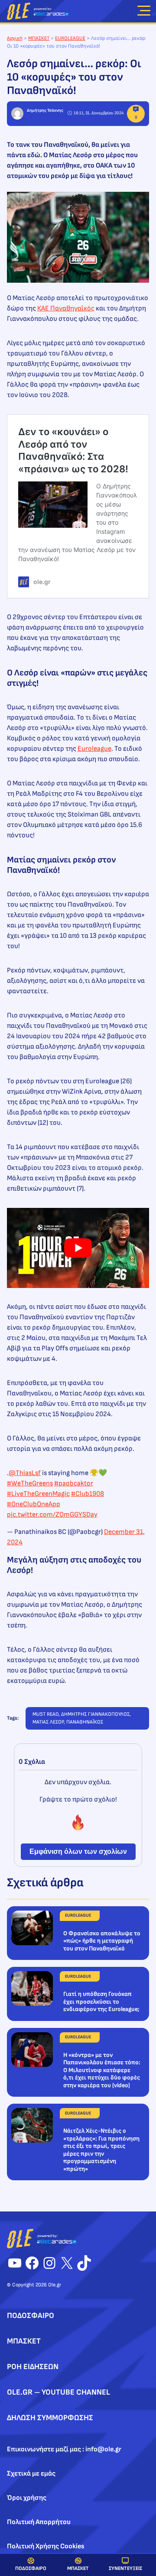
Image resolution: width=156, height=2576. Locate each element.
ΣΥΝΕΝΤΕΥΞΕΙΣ (125, 2568)
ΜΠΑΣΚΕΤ (78, 2568)
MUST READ (45, 1714)
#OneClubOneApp (34, 1504)
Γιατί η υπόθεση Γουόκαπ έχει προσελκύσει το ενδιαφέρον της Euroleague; (101, 2001)
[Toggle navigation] (144, 12)
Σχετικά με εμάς (31, 2474)
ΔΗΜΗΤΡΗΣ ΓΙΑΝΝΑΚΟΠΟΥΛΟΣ (95, 1714)
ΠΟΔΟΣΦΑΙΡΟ (31, 2568)
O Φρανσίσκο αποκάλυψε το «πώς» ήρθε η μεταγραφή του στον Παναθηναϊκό (102, 1941)
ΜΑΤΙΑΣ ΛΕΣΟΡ (48, 1722)
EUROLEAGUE (70, 38)
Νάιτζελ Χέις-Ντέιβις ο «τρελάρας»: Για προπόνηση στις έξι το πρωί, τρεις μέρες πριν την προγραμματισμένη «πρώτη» (101, 2150)
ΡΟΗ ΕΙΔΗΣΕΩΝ (33, 2367)
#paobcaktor (74, 1483)
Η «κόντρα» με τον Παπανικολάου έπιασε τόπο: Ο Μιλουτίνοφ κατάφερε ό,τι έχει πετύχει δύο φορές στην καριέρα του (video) (102, 2070)
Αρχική (15, 38)
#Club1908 (88, 1494)
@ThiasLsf (25, 1473)
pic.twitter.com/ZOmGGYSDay (52, 1515)
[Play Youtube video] (78, 1248)
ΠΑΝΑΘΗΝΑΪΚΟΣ (85, 1722)
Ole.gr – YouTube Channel (58, 2392)
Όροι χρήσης (27, 2498)
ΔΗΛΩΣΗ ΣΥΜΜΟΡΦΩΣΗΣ (50, 2418)
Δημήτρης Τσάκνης (45, 110)
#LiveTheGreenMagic (38, 1494)
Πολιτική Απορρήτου (39, 2522)
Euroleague (94, 749)
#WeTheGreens (30, 1483)
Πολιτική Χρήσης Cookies (46, 2546)
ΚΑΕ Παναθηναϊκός (66, 308)
